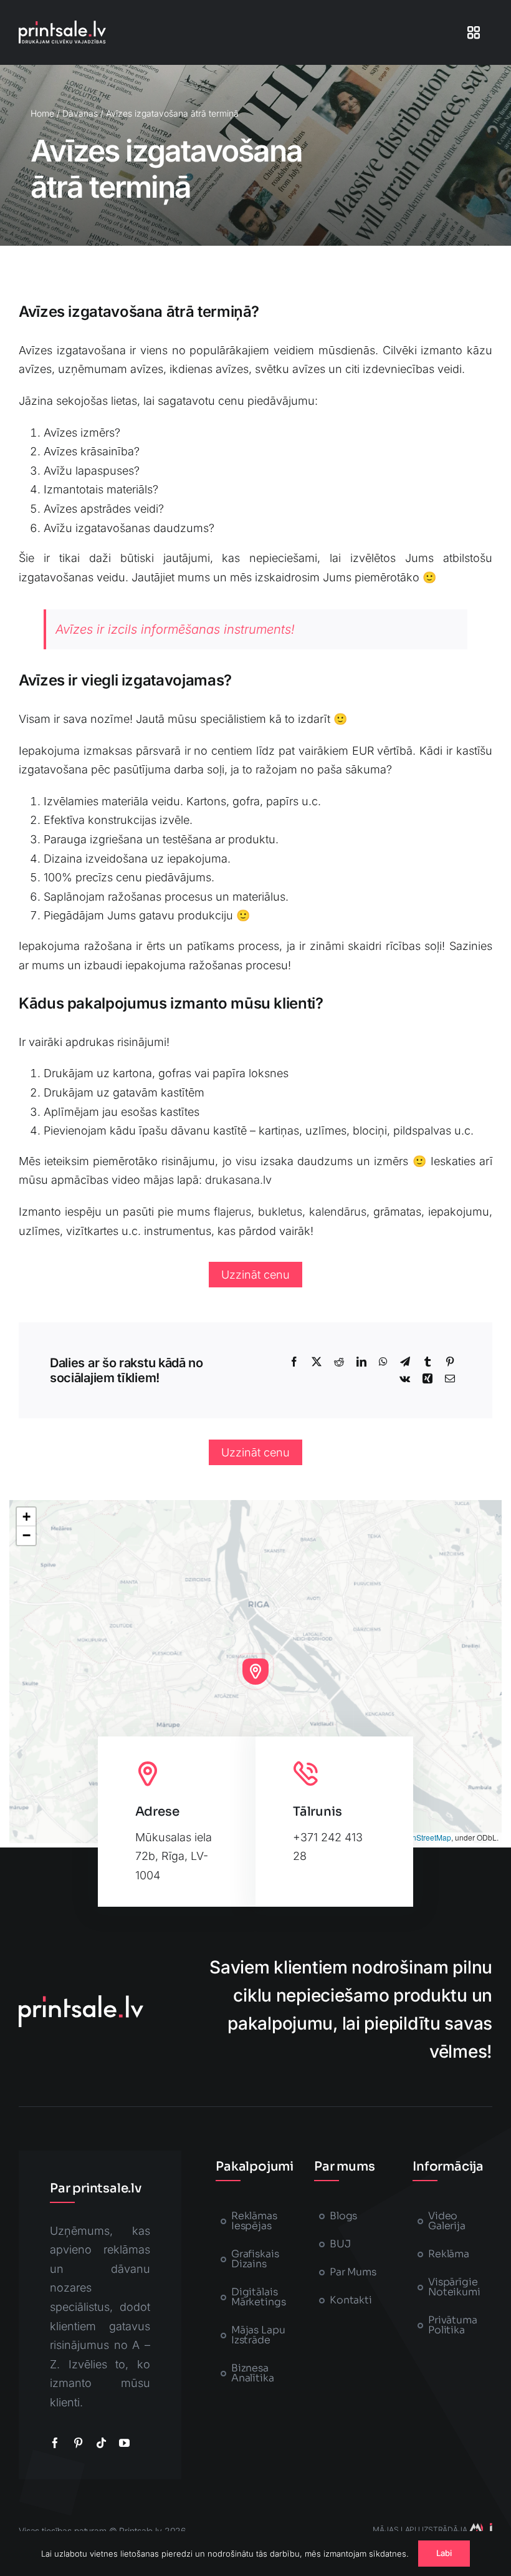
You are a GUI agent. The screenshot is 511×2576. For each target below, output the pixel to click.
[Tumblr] (427, 1362)
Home (42, 113)
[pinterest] (78, 2443)
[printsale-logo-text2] (62, 26)
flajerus (232, 1212)
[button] (255, 1672)
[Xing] (427, 1379)
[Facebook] (294, 1362)
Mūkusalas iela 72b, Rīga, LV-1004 (174, 1856)
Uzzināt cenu (255, 1275)
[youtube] (124, 2443)
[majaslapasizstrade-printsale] (480, 2528)
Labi (444, 2553)
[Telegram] (405, 1362)
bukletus (280, 1212)
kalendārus (338, 1212)
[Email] (450, 1379)
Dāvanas (80, 113)
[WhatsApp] (383, 1362)
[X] (317, 1362)
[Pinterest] (450, 1362)
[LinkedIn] (361, 1362)
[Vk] (405, 1379)
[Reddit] (339, 1362)
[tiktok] (101, 2443)
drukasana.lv (238, 1180)
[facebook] (55, 2443)
